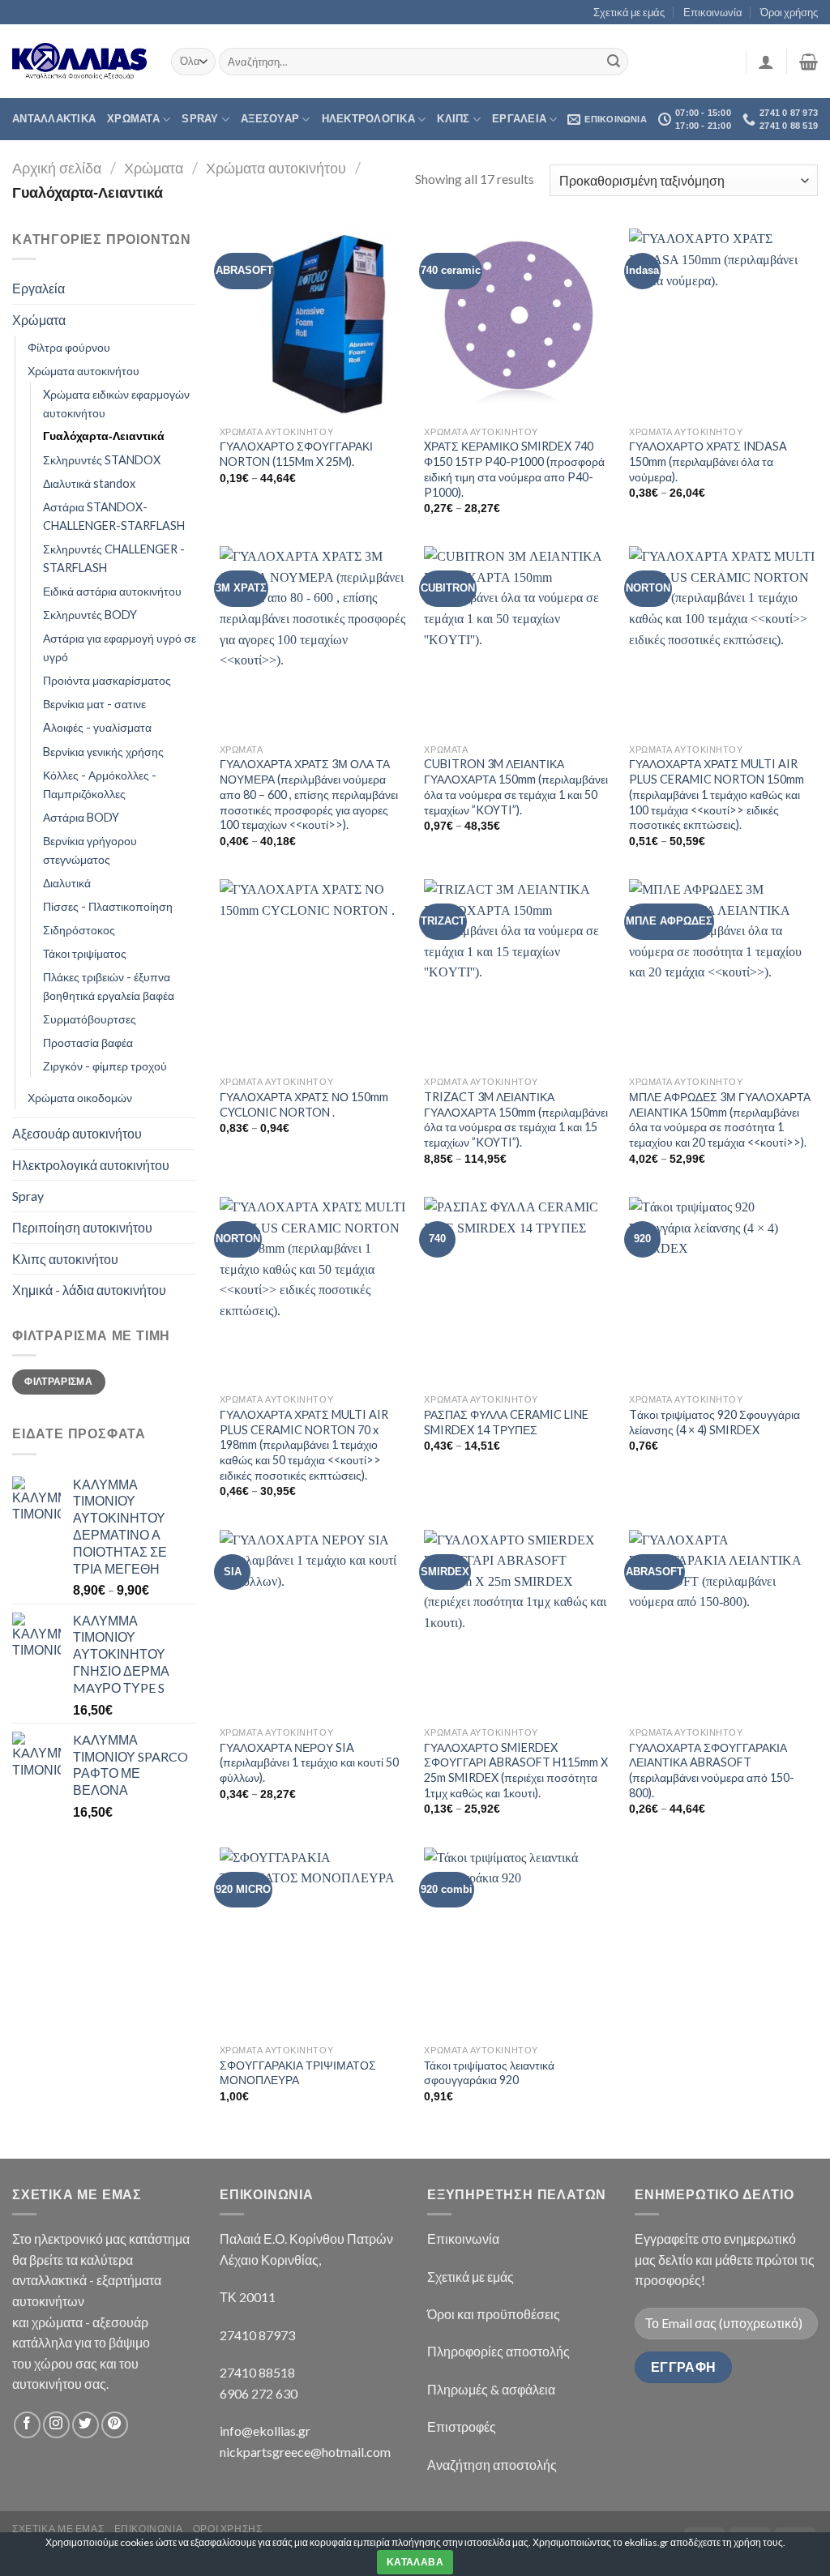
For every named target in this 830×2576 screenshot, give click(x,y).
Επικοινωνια (149, 2529)
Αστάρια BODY (81, 817)
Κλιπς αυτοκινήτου (65, 1259)
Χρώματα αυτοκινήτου (276, 168)
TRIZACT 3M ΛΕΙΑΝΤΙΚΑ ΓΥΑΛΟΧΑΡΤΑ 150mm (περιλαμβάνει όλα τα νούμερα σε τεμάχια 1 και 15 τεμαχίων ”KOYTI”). (516, 1119)
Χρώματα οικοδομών (80, 1098)
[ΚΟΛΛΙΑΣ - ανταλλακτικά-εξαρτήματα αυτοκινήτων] (79, 61)
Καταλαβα (415, 2562)
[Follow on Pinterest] (115, 2425)
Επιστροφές (462, 2426)
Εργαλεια (519, 119)
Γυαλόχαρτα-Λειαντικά (104, 436)
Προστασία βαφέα (88, 1042)
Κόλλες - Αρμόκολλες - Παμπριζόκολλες (100, 784)
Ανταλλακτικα (54, 119)
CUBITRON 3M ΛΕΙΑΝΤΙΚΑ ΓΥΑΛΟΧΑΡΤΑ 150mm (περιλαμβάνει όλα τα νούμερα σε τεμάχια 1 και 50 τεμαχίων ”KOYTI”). (516, 786)
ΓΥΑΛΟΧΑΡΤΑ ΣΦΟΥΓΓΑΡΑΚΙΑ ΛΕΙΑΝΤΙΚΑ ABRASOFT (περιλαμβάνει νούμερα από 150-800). (712, 1770)
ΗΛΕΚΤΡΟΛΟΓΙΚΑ (368, 119)
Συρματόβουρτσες (90, 1019)
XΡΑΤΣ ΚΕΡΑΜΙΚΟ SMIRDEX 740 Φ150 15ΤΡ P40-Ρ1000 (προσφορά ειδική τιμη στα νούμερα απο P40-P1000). (514, 469)
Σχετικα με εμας (58, 2529)
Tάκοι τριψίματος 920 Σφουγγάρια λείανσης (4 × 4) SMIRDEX (714, 1422)
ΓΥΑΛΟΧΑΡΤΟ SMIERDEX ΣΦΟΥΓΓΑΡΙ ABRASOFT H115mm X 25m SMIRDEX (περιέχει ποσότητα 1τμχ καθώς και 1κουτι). (516, 1770)
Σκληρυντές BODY (90, 615)
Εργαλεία (39, 288)
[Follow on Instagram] (56, 2425)
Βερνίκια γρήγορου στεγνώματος (90, 850)
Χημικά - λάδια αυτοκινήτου (89, 1290)
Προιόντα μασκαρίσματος (107, 680)
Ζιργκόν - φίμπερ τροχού (105, 1066)
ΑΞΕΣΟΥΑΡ (270, 119)
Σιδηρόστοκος (79, 930)
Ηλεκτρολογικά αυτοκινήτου (91, 1165)
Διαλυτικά (67, 883)
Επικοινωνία (713, 12)
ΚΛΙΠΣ (453, 119)
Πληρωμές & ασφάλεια (491, 2389)
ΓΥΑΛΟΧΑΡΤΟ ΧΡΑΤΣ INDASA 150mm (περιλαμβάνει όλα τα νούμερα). (708, 461)
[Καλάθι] (809, 62)
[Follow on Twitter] (86, 2425)
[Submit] (614, 62)
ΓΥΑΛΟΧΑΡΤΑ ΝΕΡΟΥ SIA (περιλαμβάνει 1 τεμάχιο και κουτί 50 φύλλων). (309, 1762)
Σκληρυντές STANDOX (102, 460)
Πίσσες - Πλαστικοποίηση (108, 906)
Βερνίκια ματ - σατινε (94, 704)
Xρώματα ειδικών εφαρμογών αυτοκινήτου (116, 404)
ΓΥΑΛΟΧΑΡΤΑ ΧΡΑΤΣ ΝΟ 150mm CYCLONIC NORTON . (304, 1104)
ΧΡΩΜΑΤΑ (133, 119)
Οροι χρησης (228, 2529)
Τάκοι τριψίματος (85, 953)
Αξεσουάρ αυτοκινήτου (77, 1133)
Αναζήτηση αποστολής (492, 2465)
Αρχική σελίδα (57, 168)
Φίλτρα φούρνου (69, 347)
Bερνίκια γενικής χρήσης (103, 752)
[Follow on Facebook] (27, 2425)
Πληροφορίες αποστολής (498, 2351)
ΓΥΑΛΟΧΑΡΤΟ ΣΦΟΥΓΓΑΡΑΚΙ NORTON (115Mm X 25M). (296, 454)
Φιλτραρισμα (58, 1382)
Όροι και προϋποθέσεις (494, 2314)
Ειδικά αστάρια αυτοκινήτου (112, 591)
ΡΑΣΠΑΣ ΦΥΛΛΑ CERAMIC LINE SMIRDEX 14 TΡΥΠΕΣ (506, 1422)
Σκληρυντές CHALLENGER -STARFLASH (114, 558)
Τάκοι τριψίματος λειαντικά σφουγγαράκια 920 (489, 2073)
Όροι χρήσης (789, 12)
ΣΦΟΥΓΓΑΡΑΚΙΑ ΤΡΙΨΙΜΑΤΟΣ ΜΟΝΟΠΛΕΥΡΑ (298, 2073)
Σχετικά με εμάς (629, 12)
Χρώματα (154, 168)
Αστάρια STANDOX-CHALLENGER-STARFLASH (114, 516)
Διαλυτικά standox (89, 483)
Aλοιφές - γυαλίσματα (97, 727)
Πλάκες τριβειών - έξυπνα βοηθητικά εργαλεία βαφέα (109, 986)
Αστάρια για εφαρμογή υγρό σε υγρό (120, 647)
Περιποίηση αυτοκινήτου (82, 1227)
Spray (200, 119)
